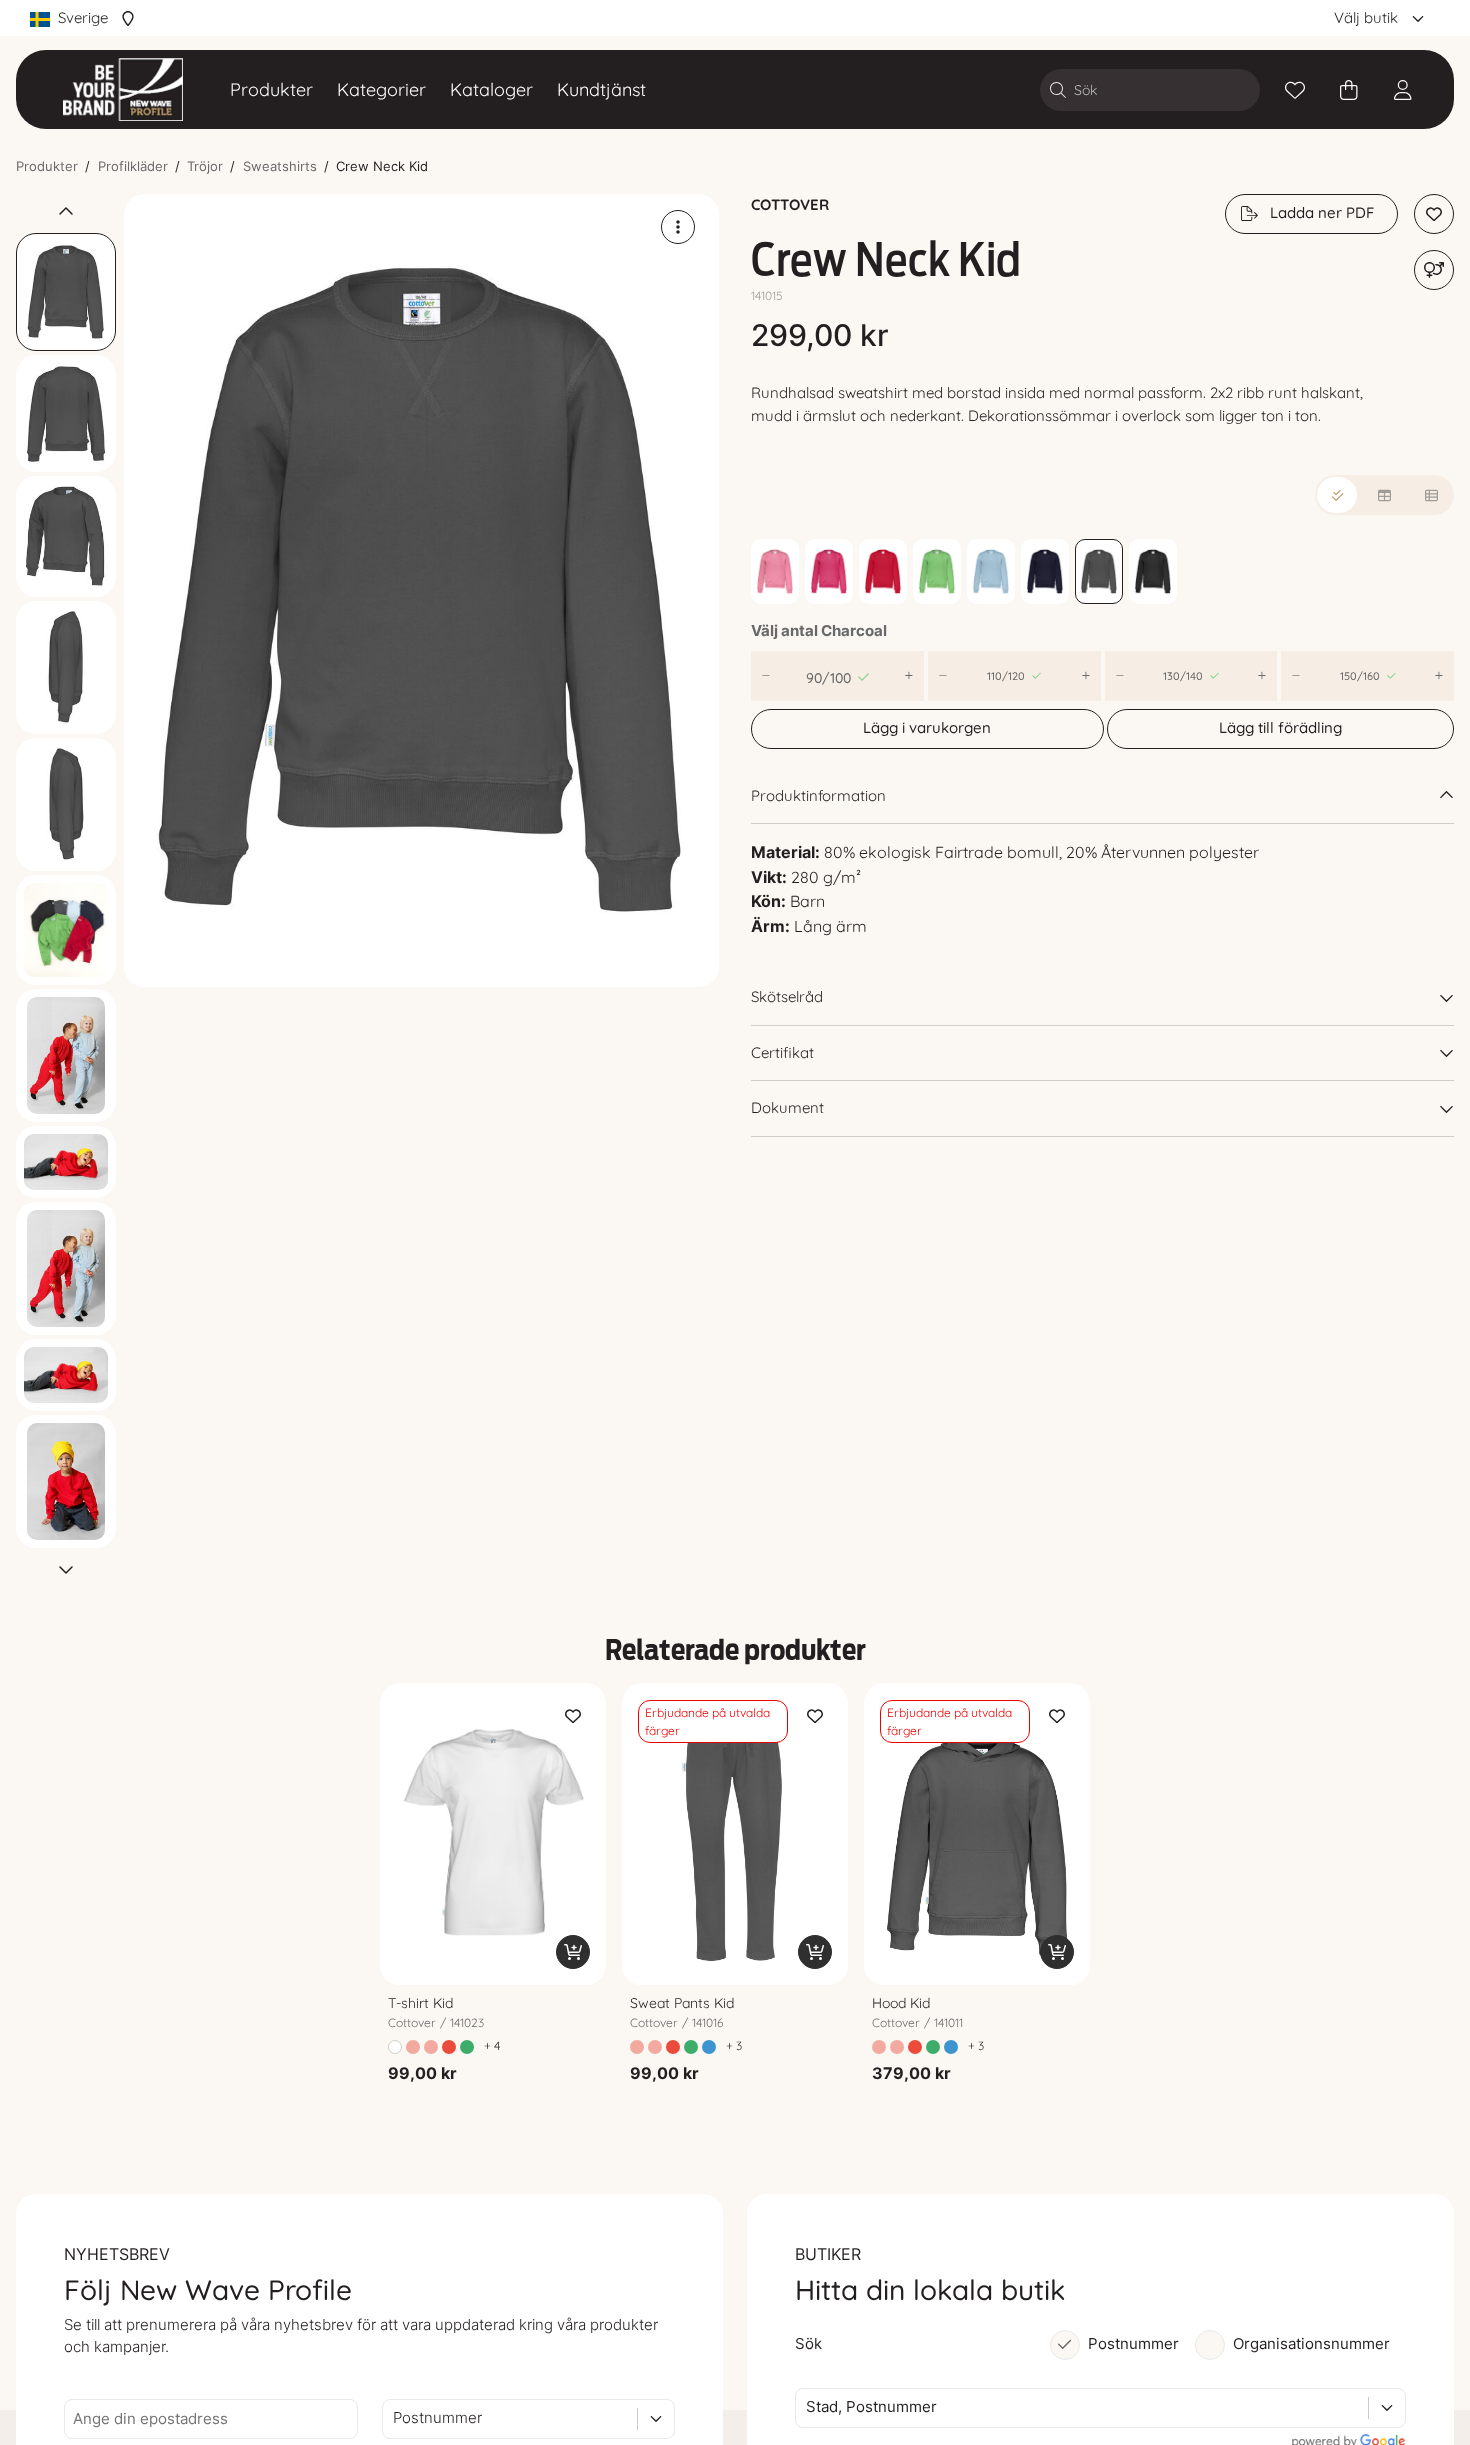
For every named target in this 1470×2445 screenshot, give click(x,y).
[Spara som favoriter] (1295, 90)
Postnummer (1133, 2343)
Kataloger (491, 89)
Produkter (271, 89)
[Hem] (123, 89)
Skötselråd (787, 996)
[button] (421, 590)
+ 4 (492, 2045)
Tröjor (205, 166)
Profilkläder (133, 166)
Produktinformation (818, 795)
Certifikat (782, 1052)
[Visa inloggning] (1403, 90)
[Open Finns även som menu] (1434, 270)
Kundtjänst (601, 89)
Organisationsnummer (1311, 2343)
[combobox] (395, 2418)
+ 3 (734, 2045)
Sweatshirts (280, 166)
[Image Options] (678, 227)
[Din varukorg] (1349, 90)
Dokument (787, 1107)
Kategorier (381, 89)
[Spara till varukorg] (573, 1952)
